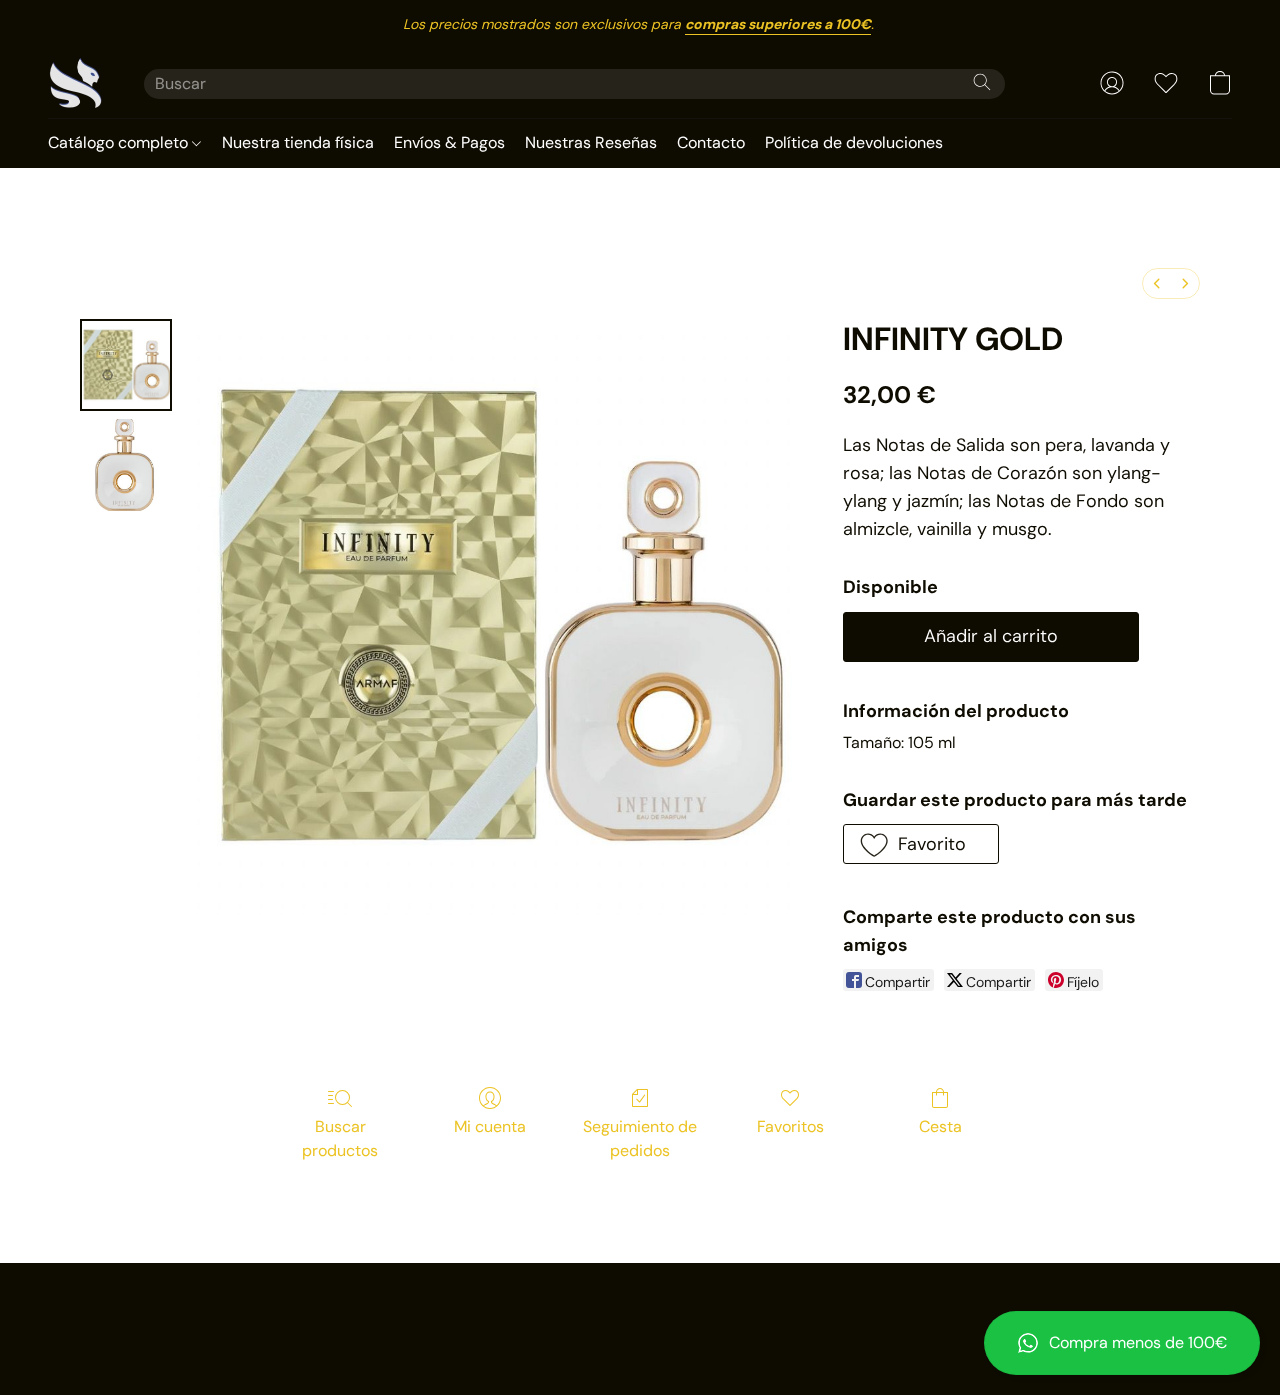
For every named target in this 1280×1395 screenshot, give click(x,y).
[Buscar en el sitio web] (982, 82)
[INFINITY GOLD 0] (126, 365)
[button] (1122, 1343)
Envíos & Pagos (449, 142)
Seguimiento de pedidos (640, 1138)
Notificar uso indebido (640, 1307)
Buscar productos (340, 1138)
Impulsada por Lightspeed (640, 1341)
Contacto (711, 142)
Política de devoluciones (854, 142)
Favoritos (790, 1126)
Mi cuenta (490, 1126)
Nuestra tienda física (298, 142)
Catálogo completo (120, 142)
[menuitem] (1157, 283)
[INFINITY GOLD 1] (126, 465)
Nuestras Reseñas (591, 142)
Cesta (940, 1126)
